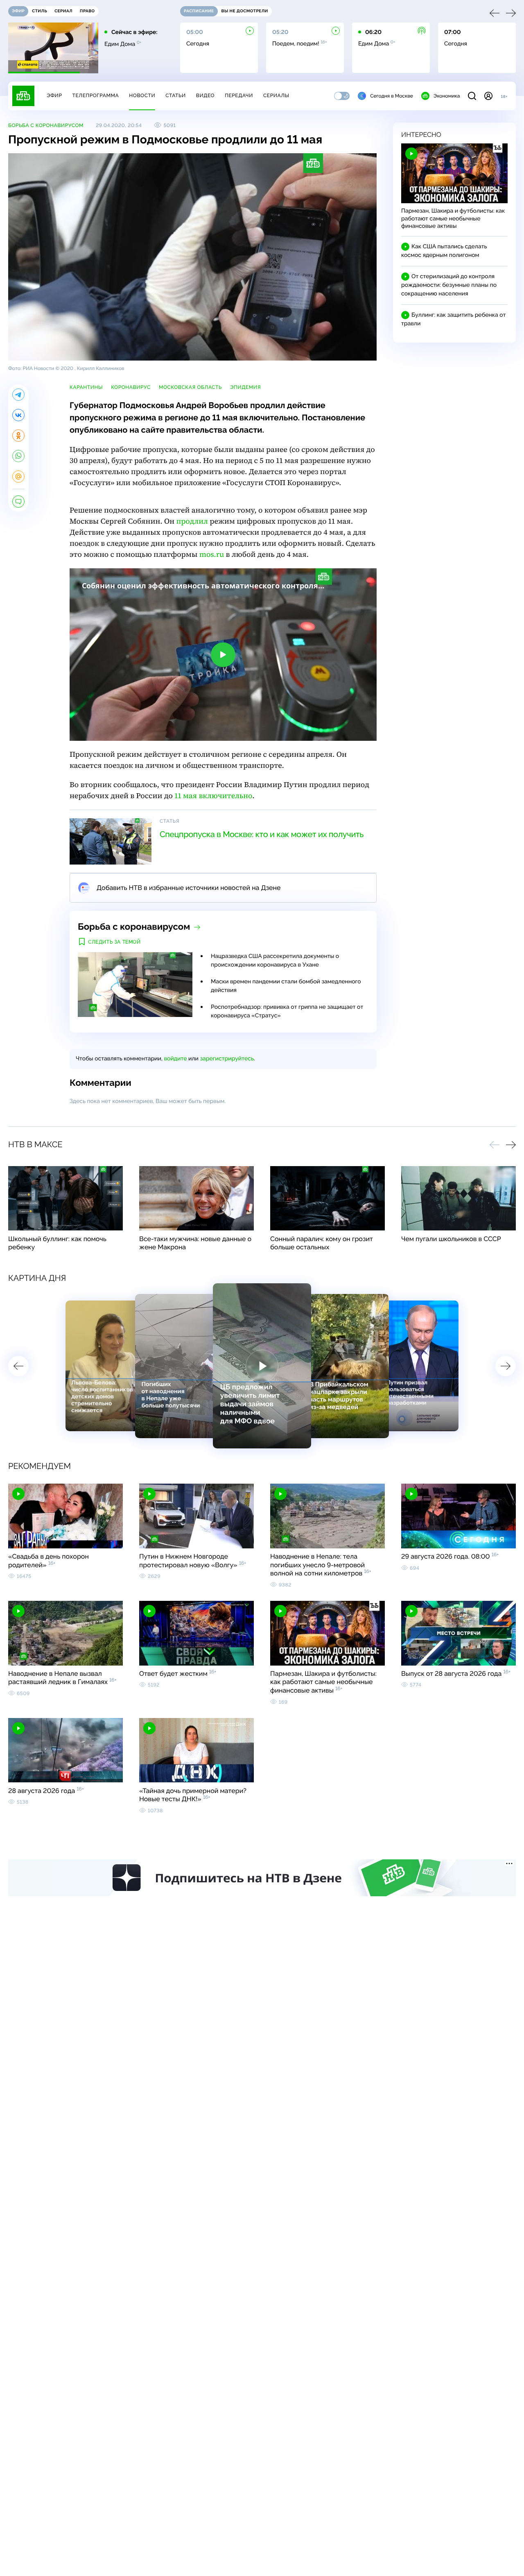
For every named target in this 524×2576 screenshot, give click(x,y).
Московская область (190, 387)
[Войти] (488, 96)
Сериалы (276, 95)
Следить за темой (114, 942)
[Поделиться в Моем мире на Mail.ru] (18, 477)
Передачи (239, 95)
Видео (205, 95)
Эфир (54, 95)
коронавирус (131, 387)
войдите (175, 1059)
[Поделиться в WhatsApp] (18, 456)
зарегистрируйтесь (227, 1059)
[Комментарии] (18, 502)
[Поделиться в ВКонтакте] (18, 415)
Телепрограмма (95, 95)
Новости (142, 95)
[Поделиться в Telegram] (18, 395)
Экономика (447, 96)
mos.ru (212, 555)
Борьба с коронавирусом (46, 125)
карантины (86, 387)
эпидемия (245, 387)
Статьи (176, 95)
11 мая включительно (213, 796)
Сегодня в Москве (392, 96)
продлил (192, 521)
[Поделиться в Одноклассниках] (18, 436)
